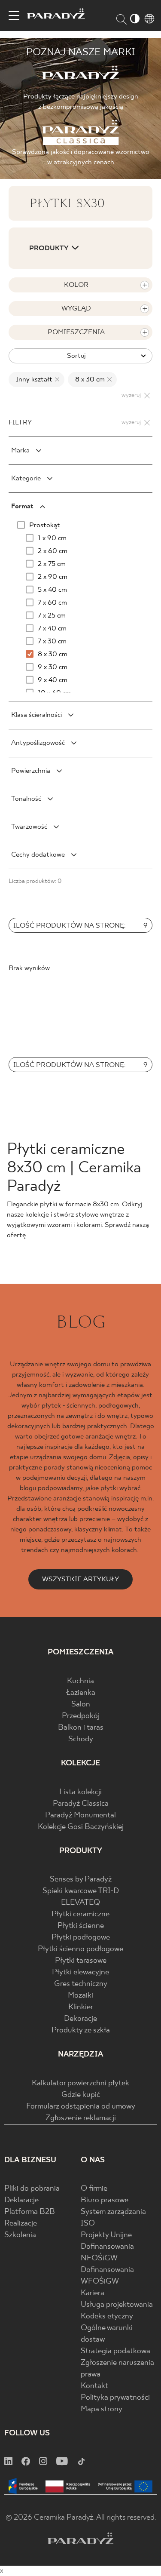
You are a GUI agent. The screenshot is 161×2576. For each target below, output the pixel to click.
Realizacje (21, 2224)
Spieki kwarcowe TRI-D (81, 1891)
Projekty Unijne (106, 2235)
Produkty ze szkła (81, 2030)
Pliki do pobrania (32, 2189)
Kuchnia (80, 1681)
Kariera (93, 2293)
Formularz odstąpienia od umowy (81, 2107)
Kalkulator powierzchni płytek (80, 2083)
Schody (81, 1739)
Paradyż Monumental (80, 1815)
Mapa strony (102, 2409)
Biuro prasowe (105, 2200)
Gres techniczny (81, 1984)
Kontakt (94, 2386)
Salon (81, 1705)
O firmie (94, 2189)
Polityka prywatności (115, 2398)
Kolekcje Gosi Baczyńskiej (81, 1827)
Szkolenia (20, 2235)
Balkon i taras (81, 1728)
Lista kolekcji (80, 1792)
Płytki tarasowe (81, 1961)
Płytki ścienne (81, 1926)
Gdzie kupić (81, 2095)
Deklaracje (21, 2200)
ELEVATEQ (80, 1903)
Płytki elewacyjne (80, 1972)
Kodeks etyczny (107, 2316)
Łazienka (81, 1693)
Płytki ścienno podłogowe (80, 1949)
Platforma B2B (30, 2212)
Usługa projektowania (117, 2305)
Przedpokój (81, 1716)
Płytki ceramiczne (80, 1914)
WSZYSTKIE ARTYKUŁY (80, 1579)
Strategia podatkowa (115, 2351)
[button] (90, 950)
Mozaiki (80, 1996)
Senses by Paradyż (81, 1880)
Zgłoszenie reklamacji (81, 2118)
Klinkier (81, 2007)
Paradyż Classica (81, 1804)
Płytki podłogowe (81, 1938)
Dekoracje (80, 2019)
